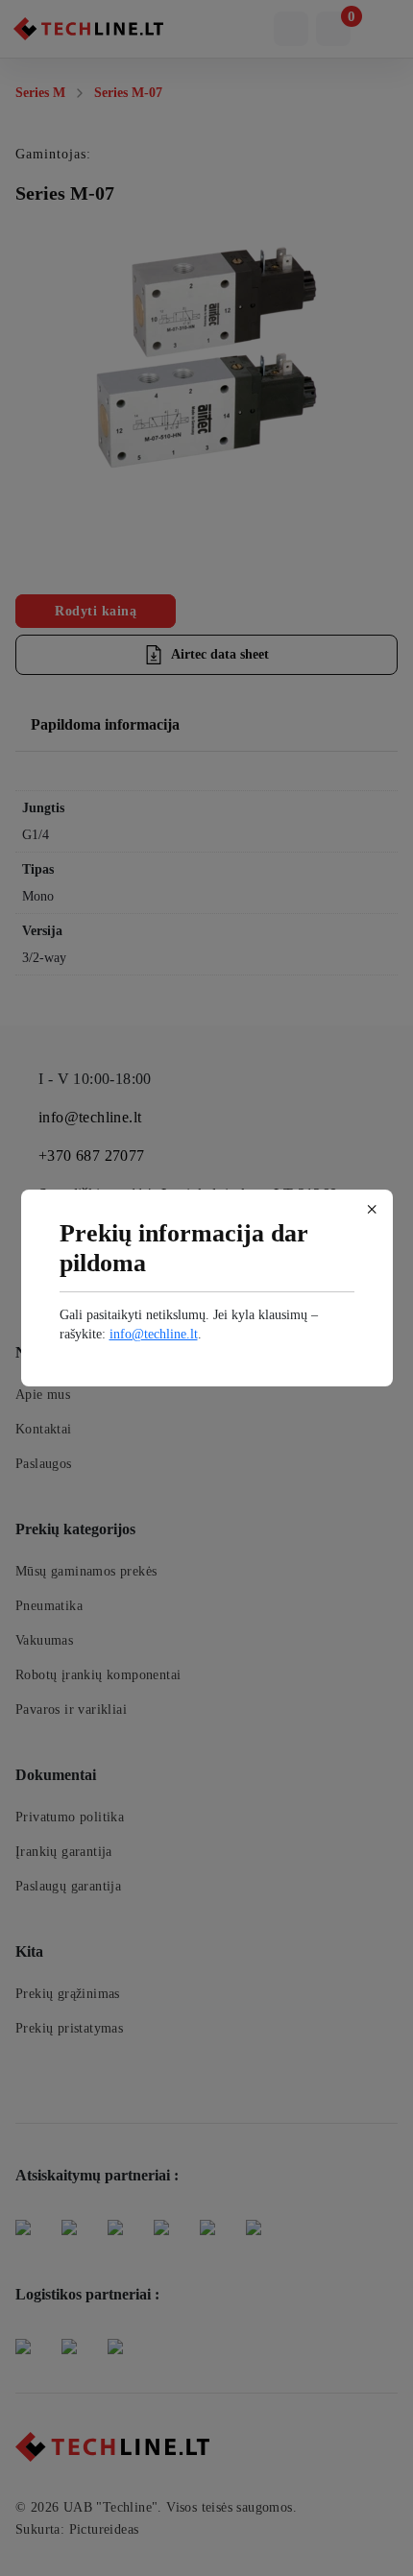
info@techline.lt (154, 1334)
